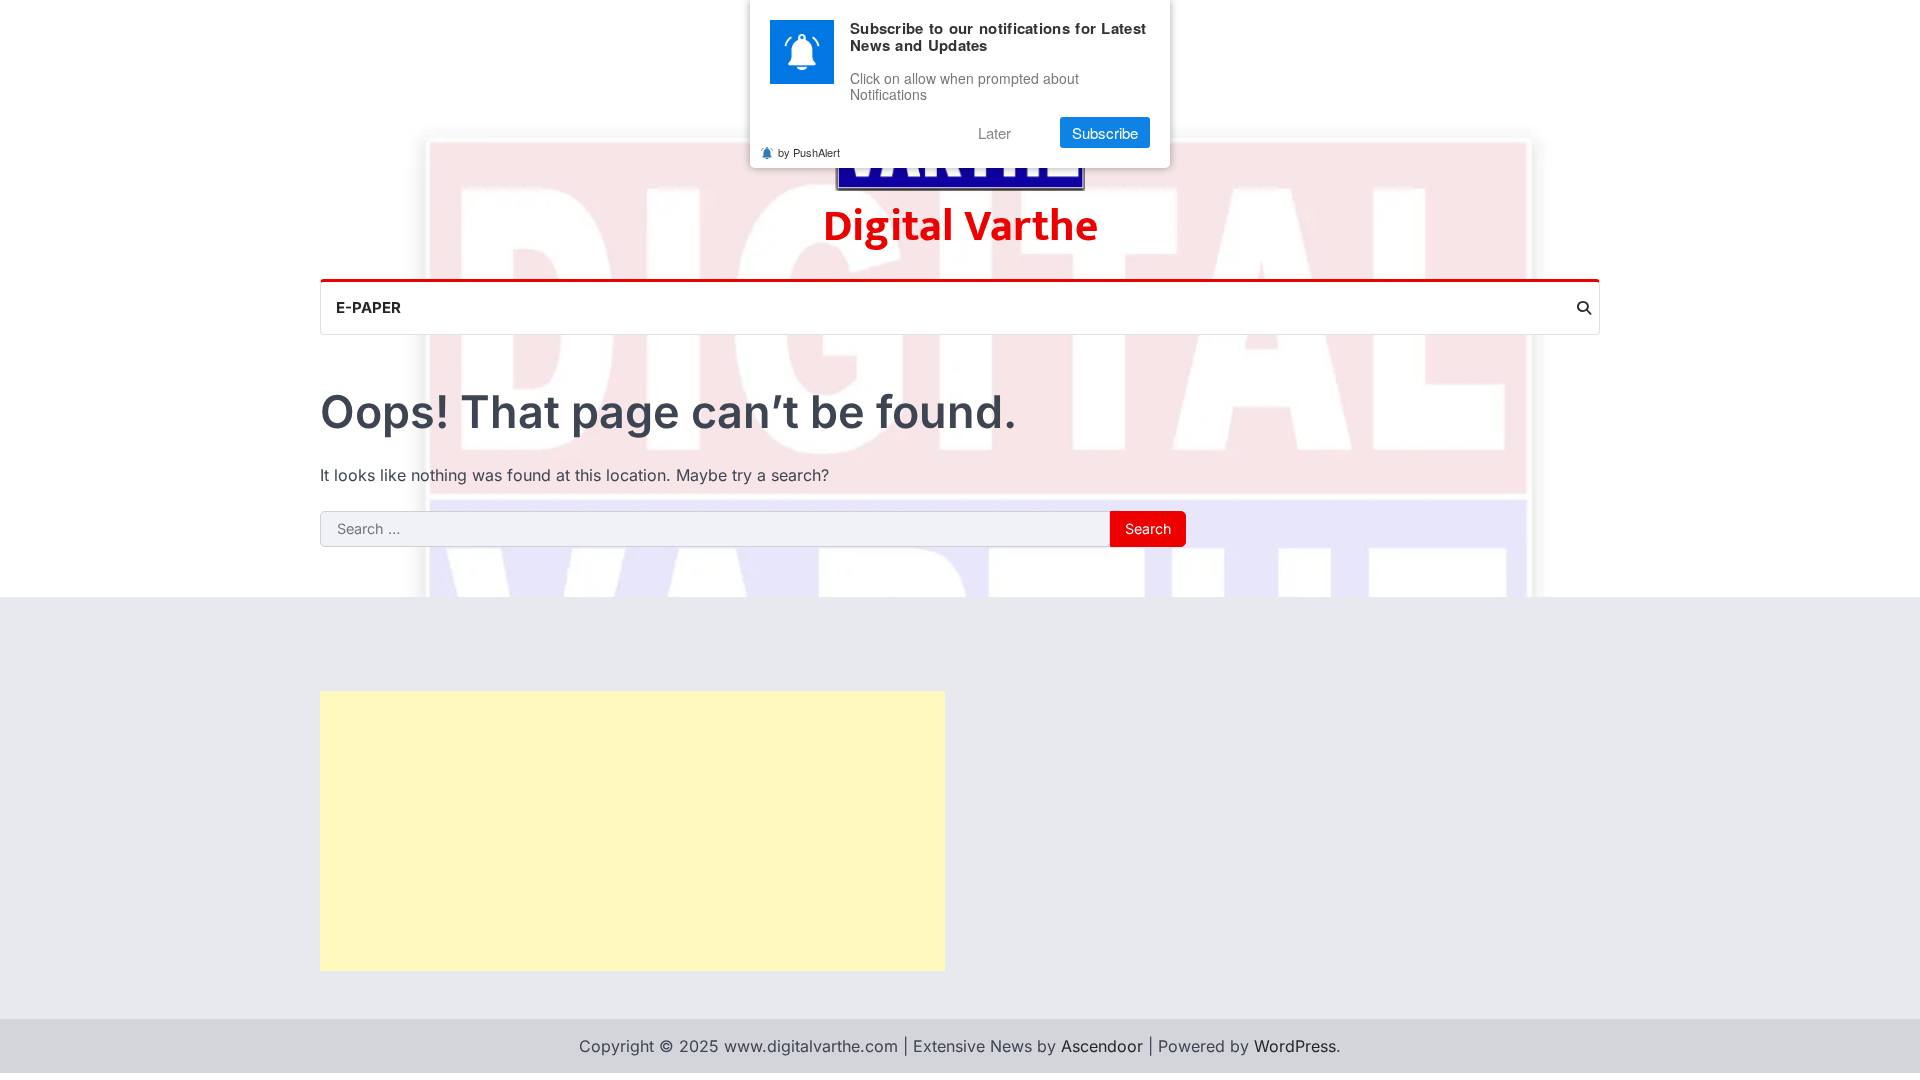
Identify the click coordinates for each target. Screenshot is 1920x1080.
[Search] (1584, 308)
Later (994, 132)
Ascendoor (1102, 1046)
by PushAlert (809, 152)
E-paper (368, 307)
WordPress (1295, 1046)
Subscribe (1105, 132)
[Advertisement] (632, 831)
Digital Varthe (960, 226)
